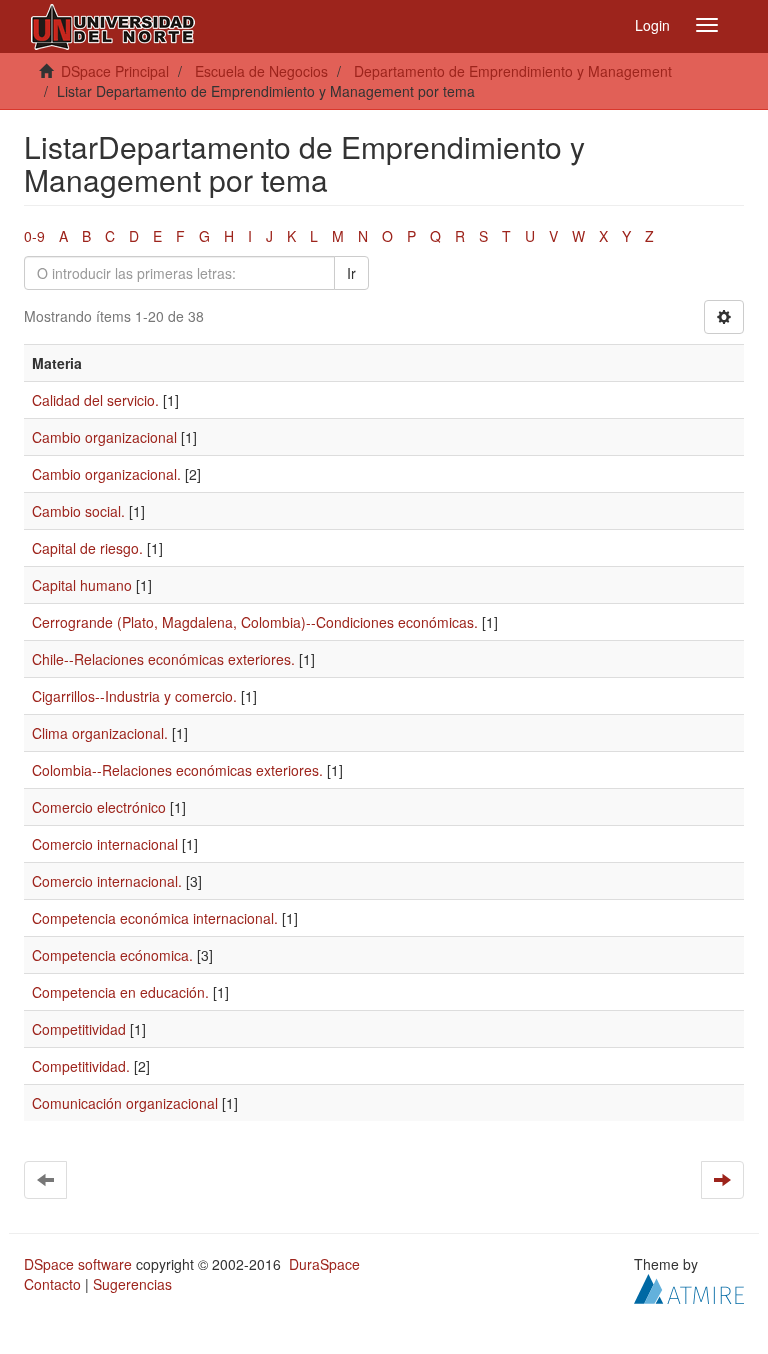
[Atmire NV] (689, 1287)
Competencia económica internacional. (155, 918)
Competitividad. (81, 1066)
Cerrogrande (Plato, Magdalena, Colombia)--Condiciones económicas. (255, 622)
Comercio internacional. (107, 881)
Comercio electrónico (99, 807)
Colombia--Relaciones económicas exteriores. (177, 770)
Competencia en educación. (120, 992)
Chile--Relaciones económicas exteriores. (163, 659)
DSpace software (78, 1264)
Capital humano (82, 585)
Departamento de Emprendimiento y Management (513, 71)
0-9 (34, 236)
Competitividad (79, 1029)
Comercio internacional (105, 844)
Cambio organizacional (104, 437)
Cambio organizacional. (106, 474)
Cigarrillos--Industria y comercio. (134, 696)
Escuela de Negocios (261, 71)
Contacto (52, 1284)
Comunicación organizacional (125, 1103)
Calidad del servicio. (95, 400)
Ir (351, 273)
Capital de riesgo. (87, 548)
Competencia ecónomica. (112, 955)
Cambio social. (78, 511)
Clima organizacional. (100, 733)
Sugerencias (132, 1284)
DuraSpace (324, 1264)
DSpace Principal (115, 71)
